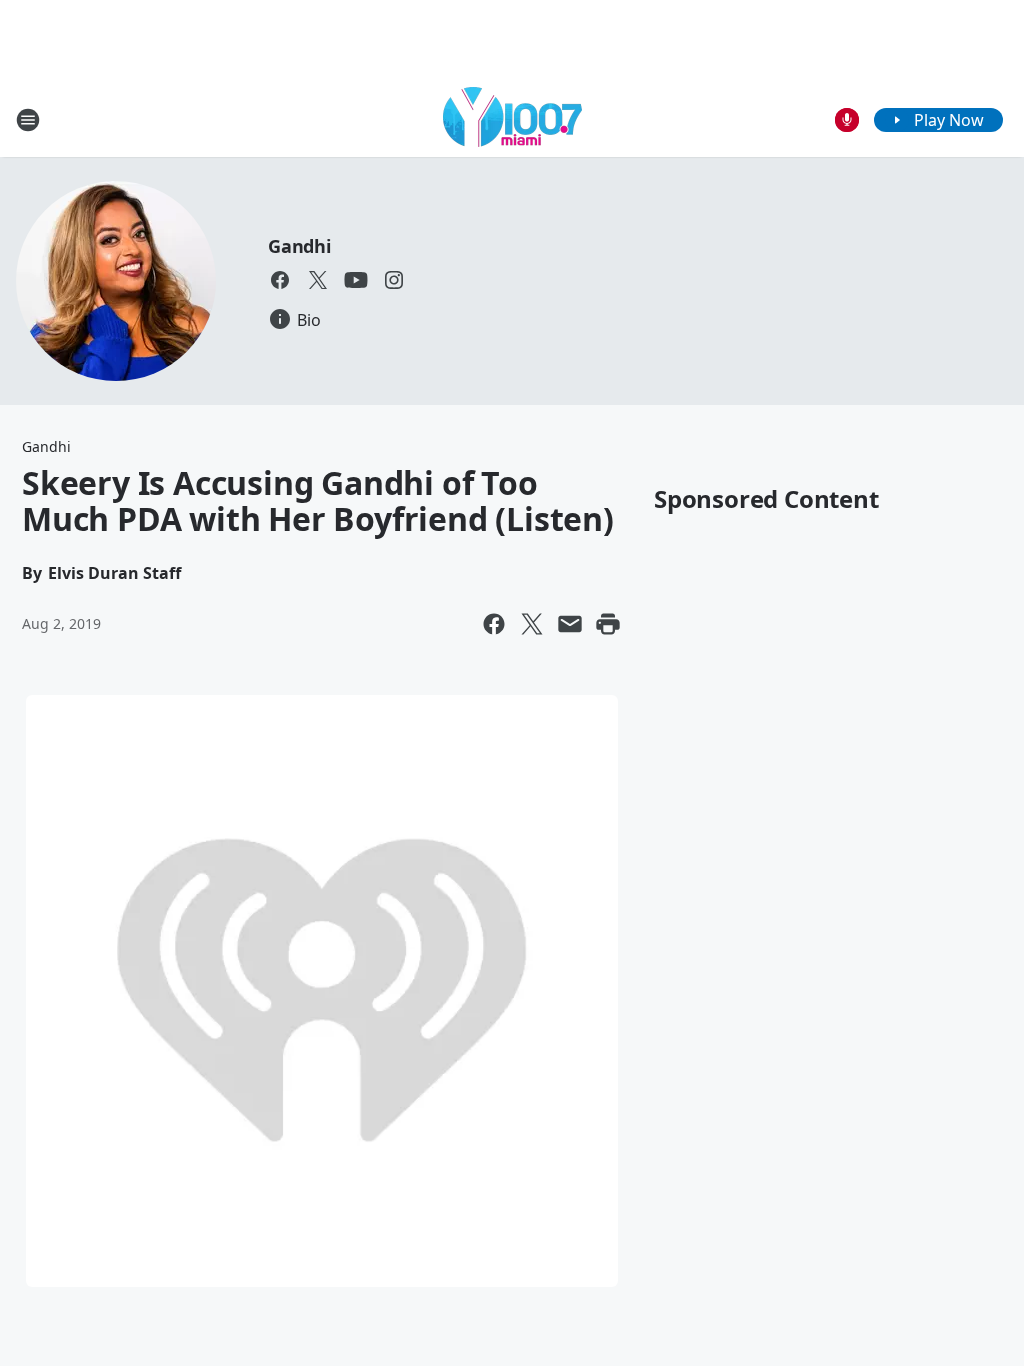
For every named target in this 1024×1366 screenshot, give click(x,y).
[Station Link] (512, 119)
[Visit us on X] (318, 280)
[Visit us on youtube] (356, 280)
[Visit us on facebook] (280, 280)
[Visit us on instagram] (394, 280)
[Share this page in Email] (570, 624)
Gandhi (299, 246)
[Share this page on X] (532, 624)
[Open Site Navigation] (28, 120)
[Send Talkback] (847, 120)
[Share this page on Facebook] (494, 624)
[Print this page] (608, 624)
